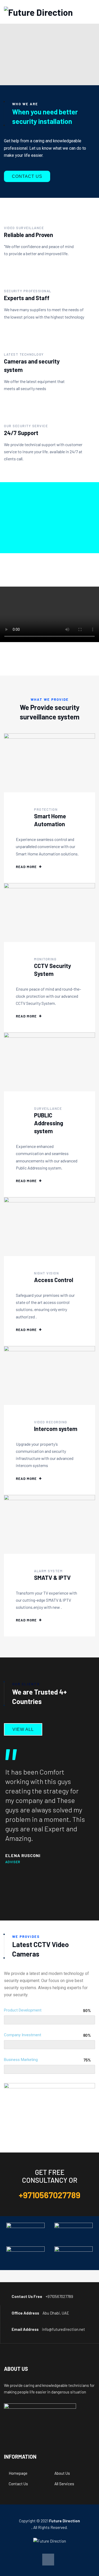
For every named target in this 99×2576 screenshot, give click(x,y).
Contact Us (18, 2484)
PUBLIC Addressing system (49, 1123)
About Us (62, 2473)
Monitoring (45, 959)
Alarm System (48, 1571)
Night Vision (46, 1273)
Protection (46, 809)
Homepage (18, 2473)
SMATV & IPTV (52, 1577)
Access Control (54, 1280)
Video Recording (51, 1422)
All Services (64, 2484)
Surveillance (48, 1108)
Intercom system (56, 1429)
